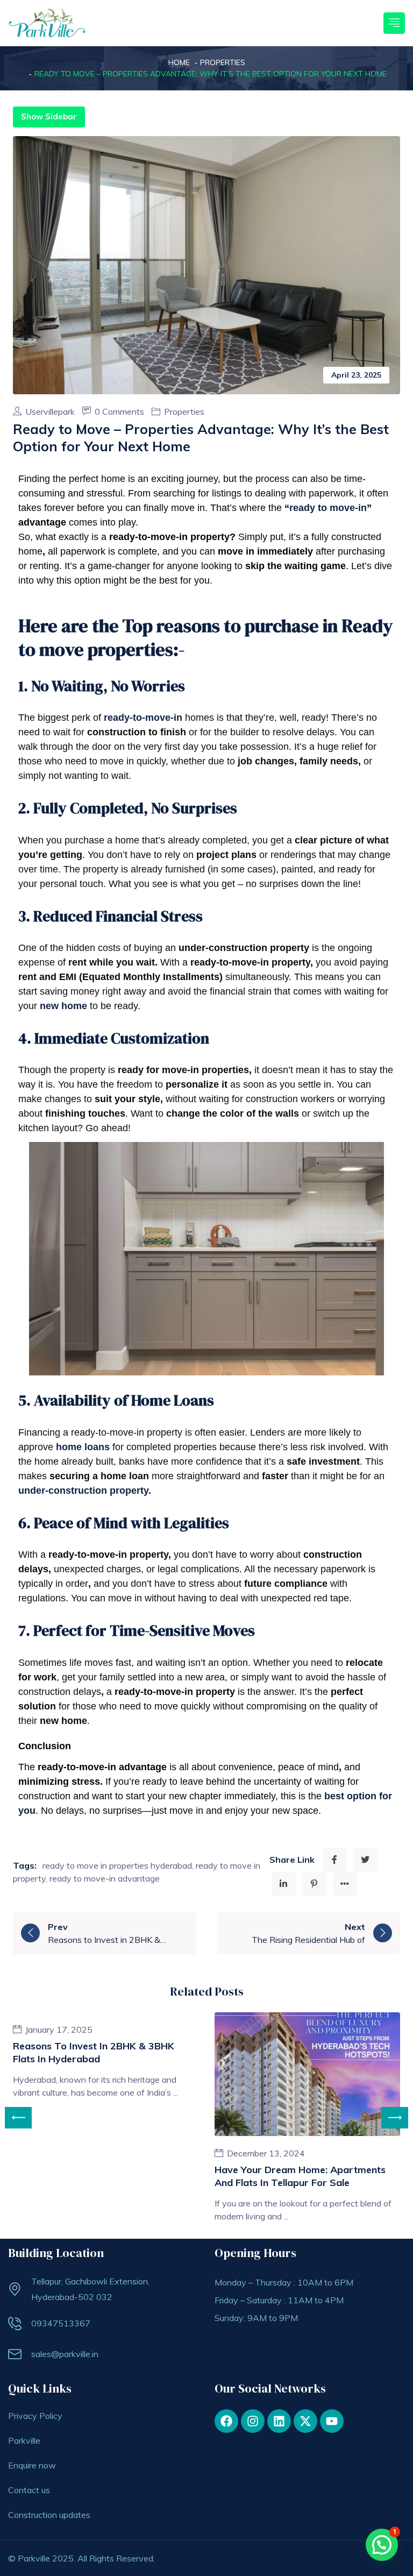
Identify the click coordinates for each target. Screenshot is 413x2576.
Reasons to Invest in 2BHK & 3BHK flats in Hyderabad (94, 2052)
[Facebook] (226, 2421)
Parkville (24, 2440)
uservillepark (51, 411)
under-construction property (83, 1491)
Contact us (29, 2490)
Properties (223, 62)
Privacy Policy (35, 2416)
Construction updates (49, 2515)
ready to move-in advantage (105, 1878)
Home (179, 62)
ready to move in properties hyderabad (117, 1865)
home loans (83, 1447)
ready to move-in (328, 508)
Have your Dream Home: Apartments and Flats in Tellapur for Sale (300, 2176)
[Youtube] (332, 2421)
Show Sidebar (49, 116)
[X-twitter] (305, 2421)
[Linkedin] (279, 2421)
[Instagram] (253, 2421)
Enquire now (32, 2465)
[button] (382, 2545)
